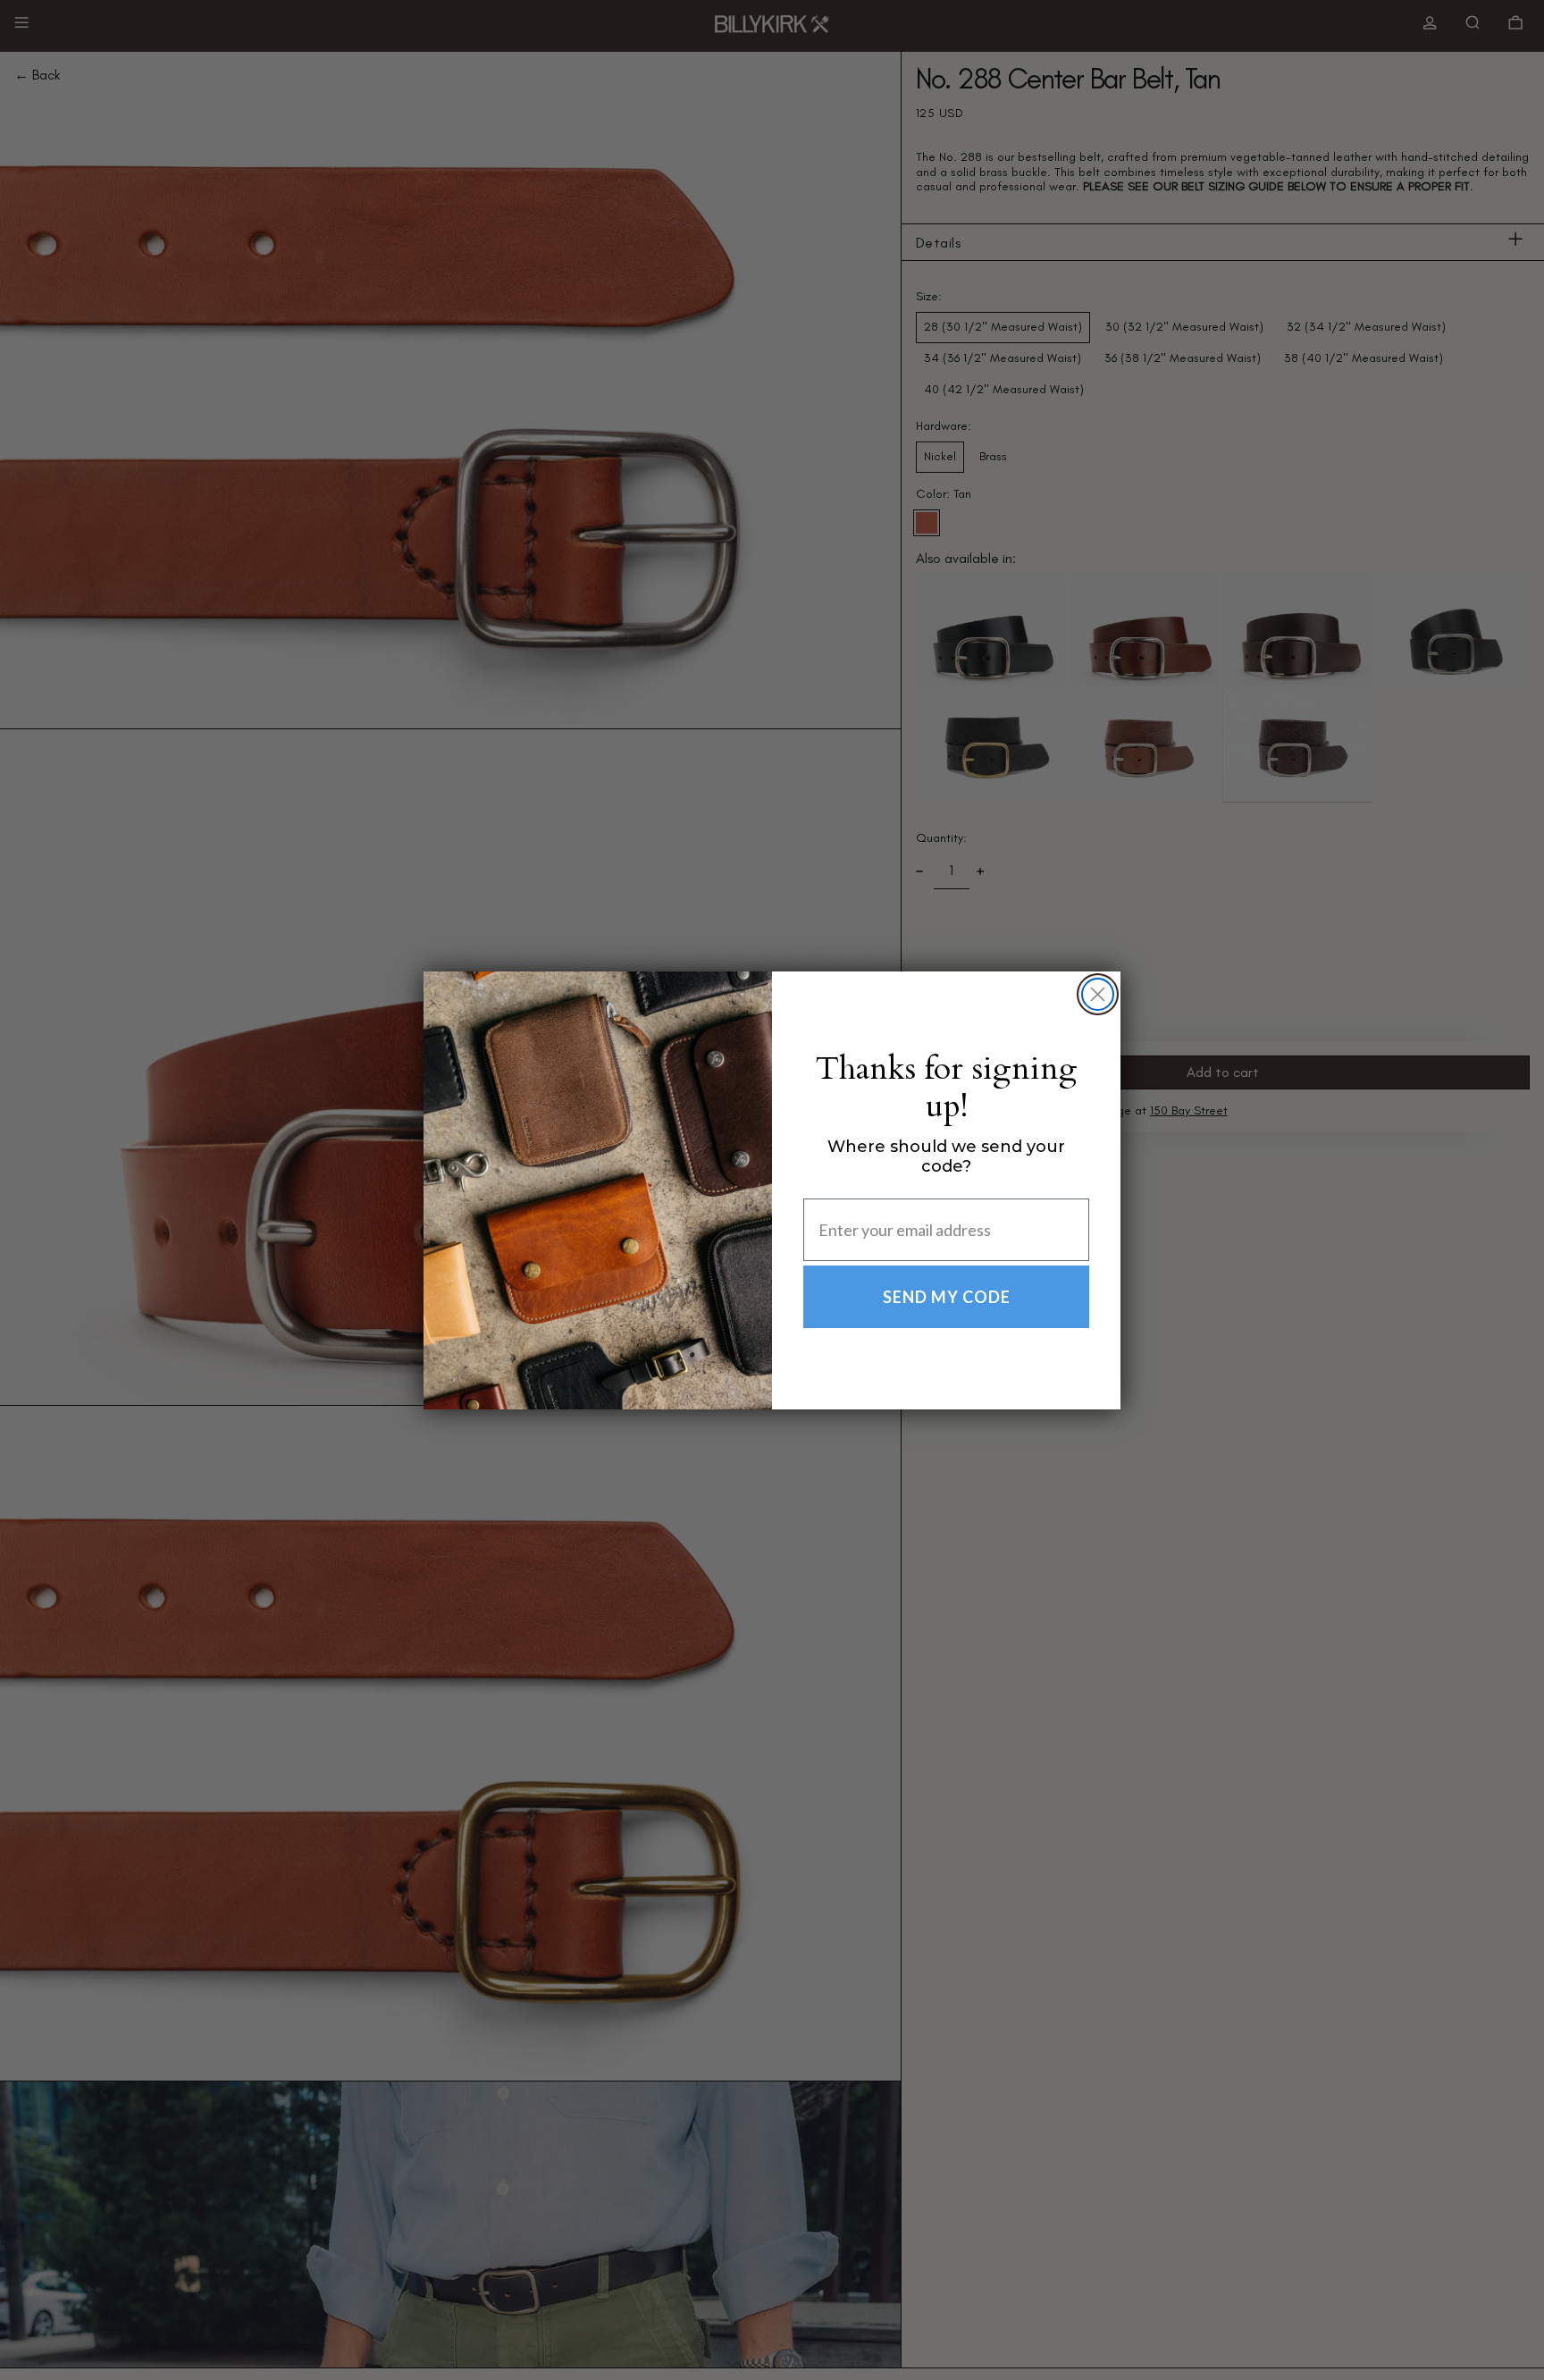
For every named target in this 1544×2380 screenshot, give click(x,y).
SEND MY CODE (947, 1297)
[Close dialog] (1098, 994)
